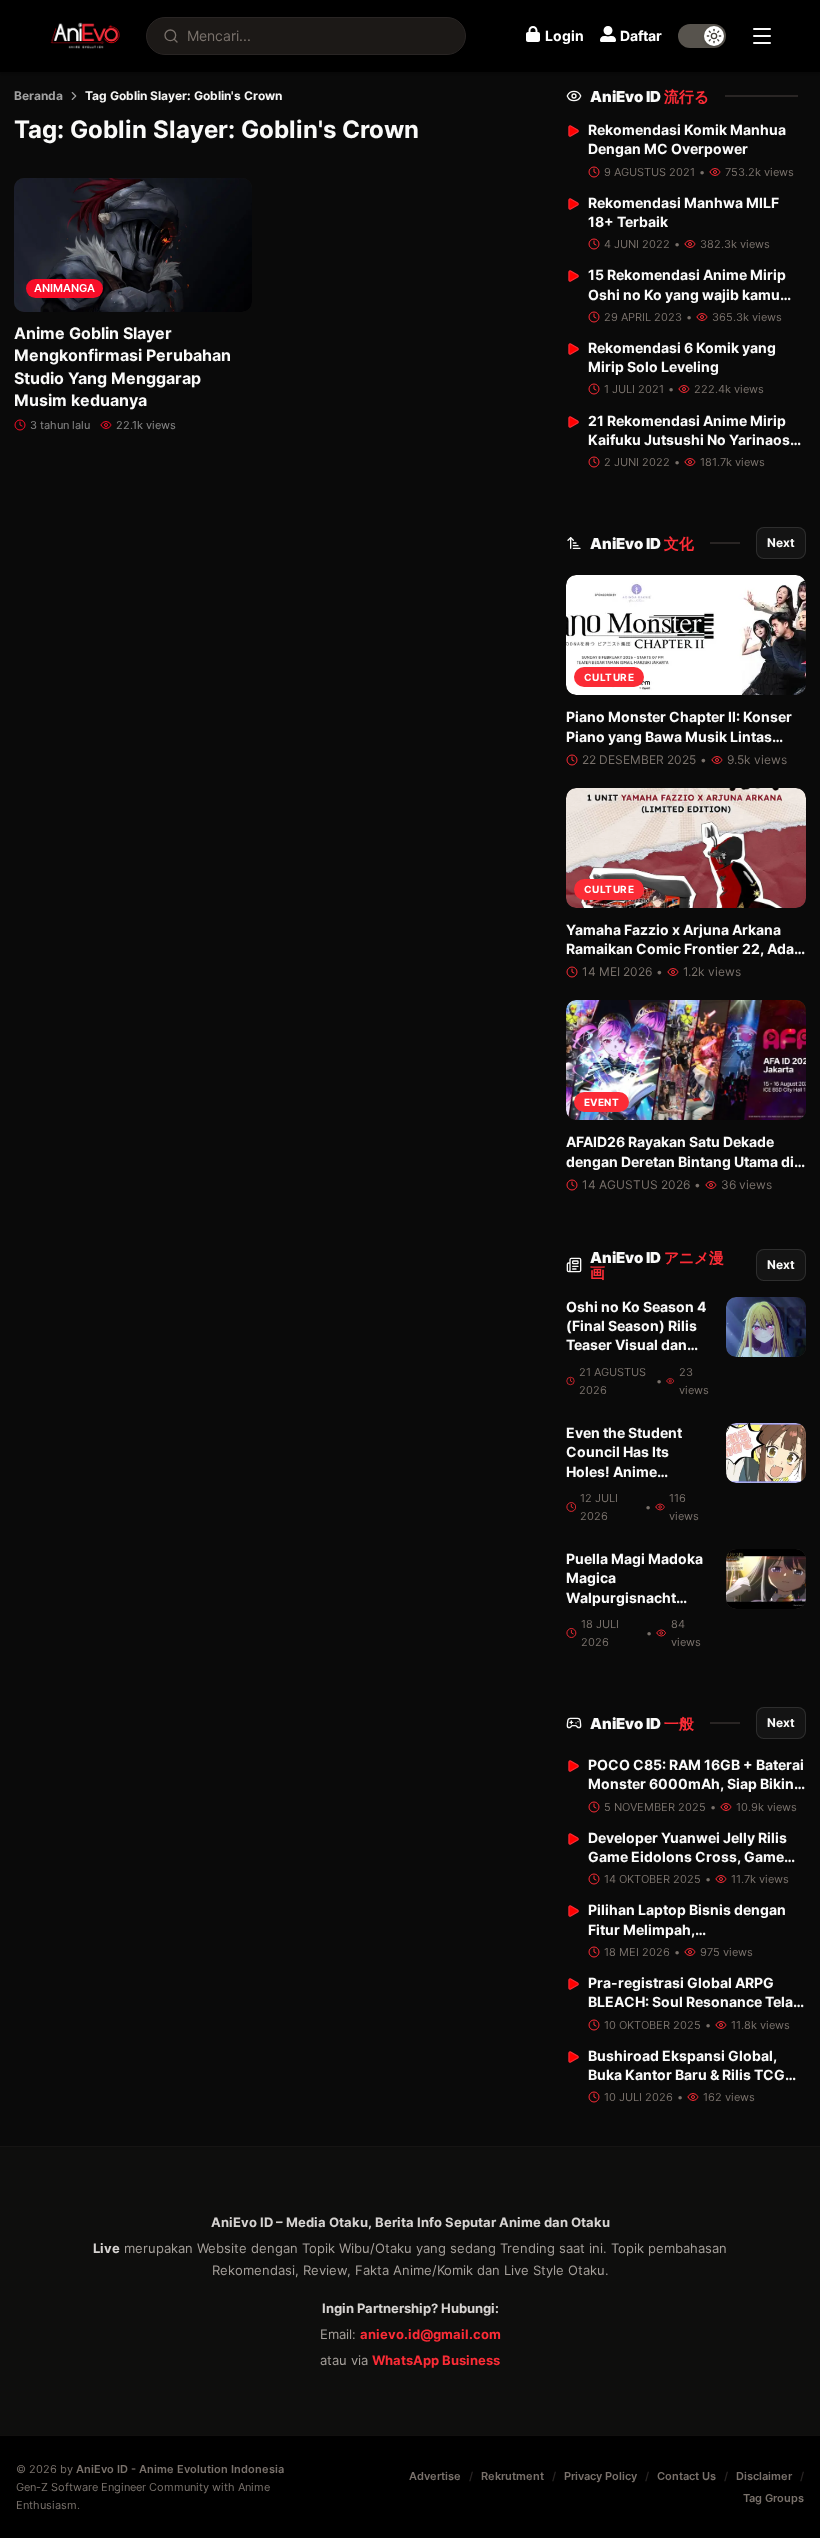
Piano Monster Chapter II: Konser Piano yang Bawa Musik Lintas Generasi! (679, 736)
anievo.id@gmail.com (430, 2334)
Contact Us (686, 2476)
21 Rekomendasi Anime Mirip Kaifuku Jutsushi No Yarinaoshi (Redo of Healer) (695, 440)
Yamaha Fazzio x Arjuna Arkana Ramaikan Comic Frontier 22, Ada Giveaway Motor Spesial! (680, 949)
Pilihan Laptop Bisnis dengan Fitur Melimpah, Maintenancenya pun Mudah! (688, 1929)
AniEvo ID (649, 96)
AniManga (64, 288)
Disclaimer (764, 2476)
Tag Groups (773, 2498)
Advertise (435, 2476)
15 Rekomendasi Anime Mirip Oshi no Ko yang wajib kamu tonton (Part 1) (687, 294)
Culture (609, 677)
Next (781, 542)
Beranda (38, 95)
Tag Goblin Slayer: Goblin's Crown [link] (183, 95)
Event (602, 1102)
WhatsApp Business (436, 2360)
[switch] (702, 36)
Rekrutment (512, 2476)
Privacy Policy (600, 2476)
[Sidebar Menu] (762, 36)
